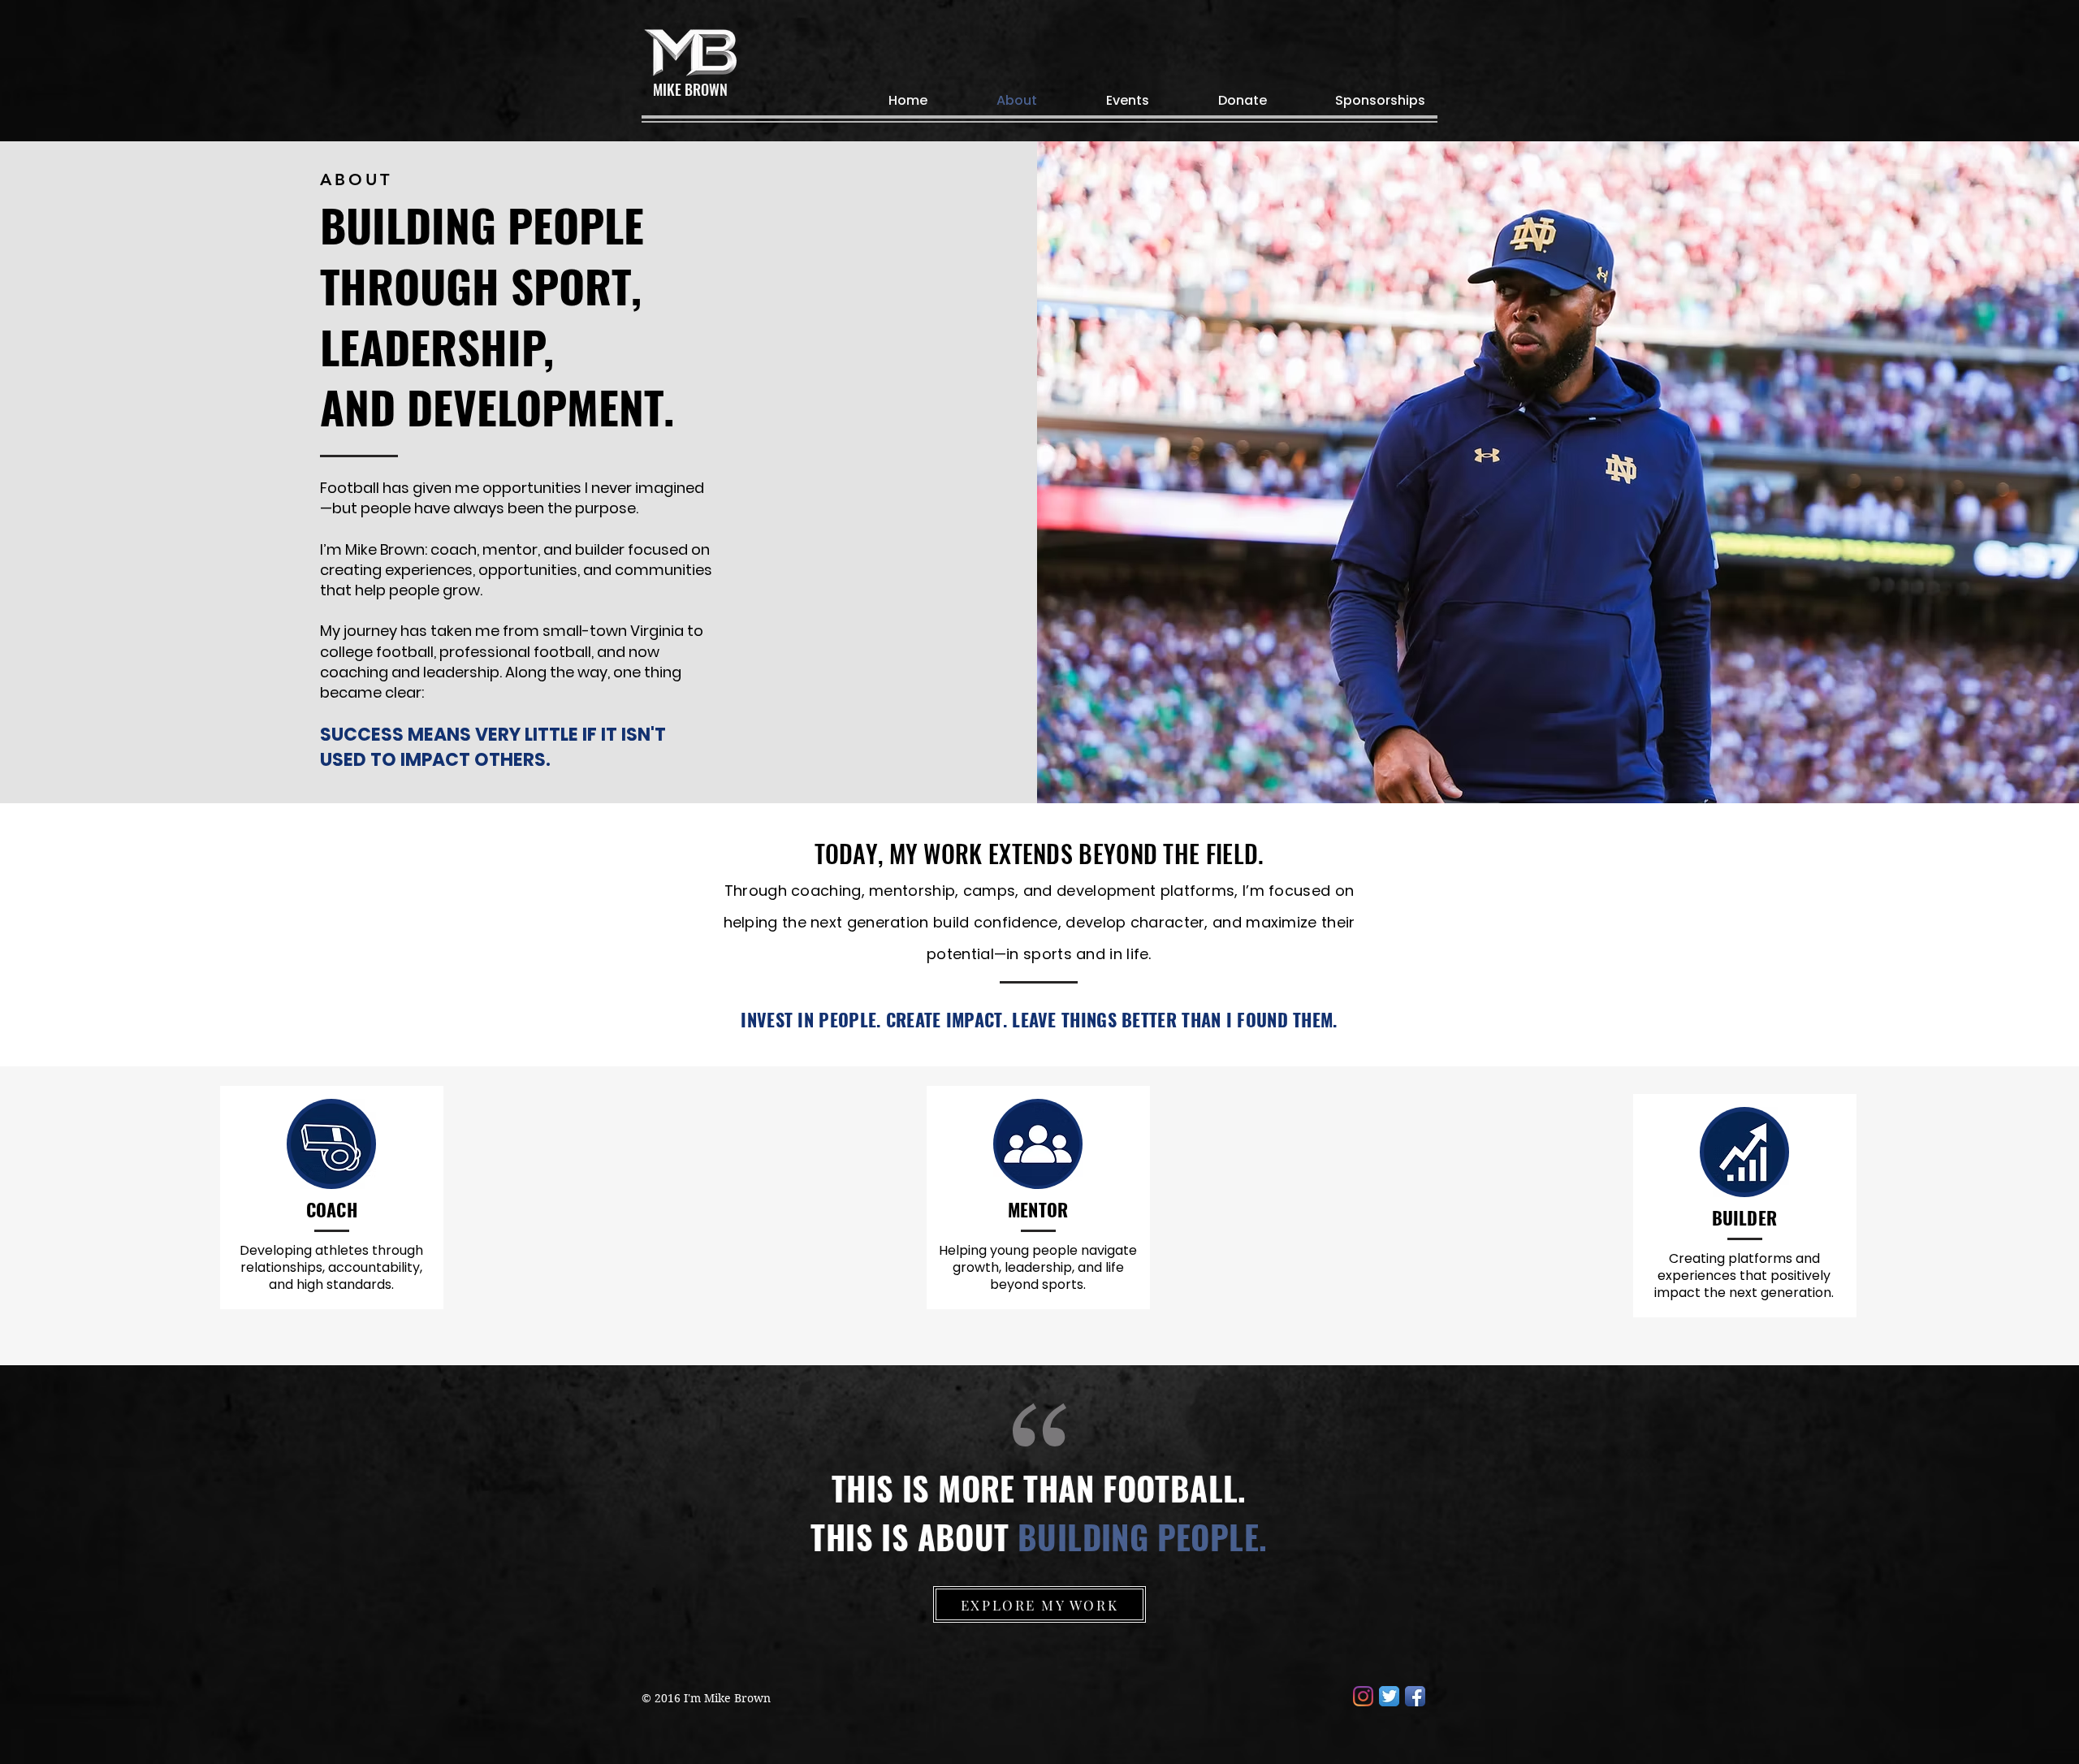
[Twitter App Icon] (1389, 1696)
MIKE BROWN (690, 89)
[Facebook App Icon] (1415, 1696)
